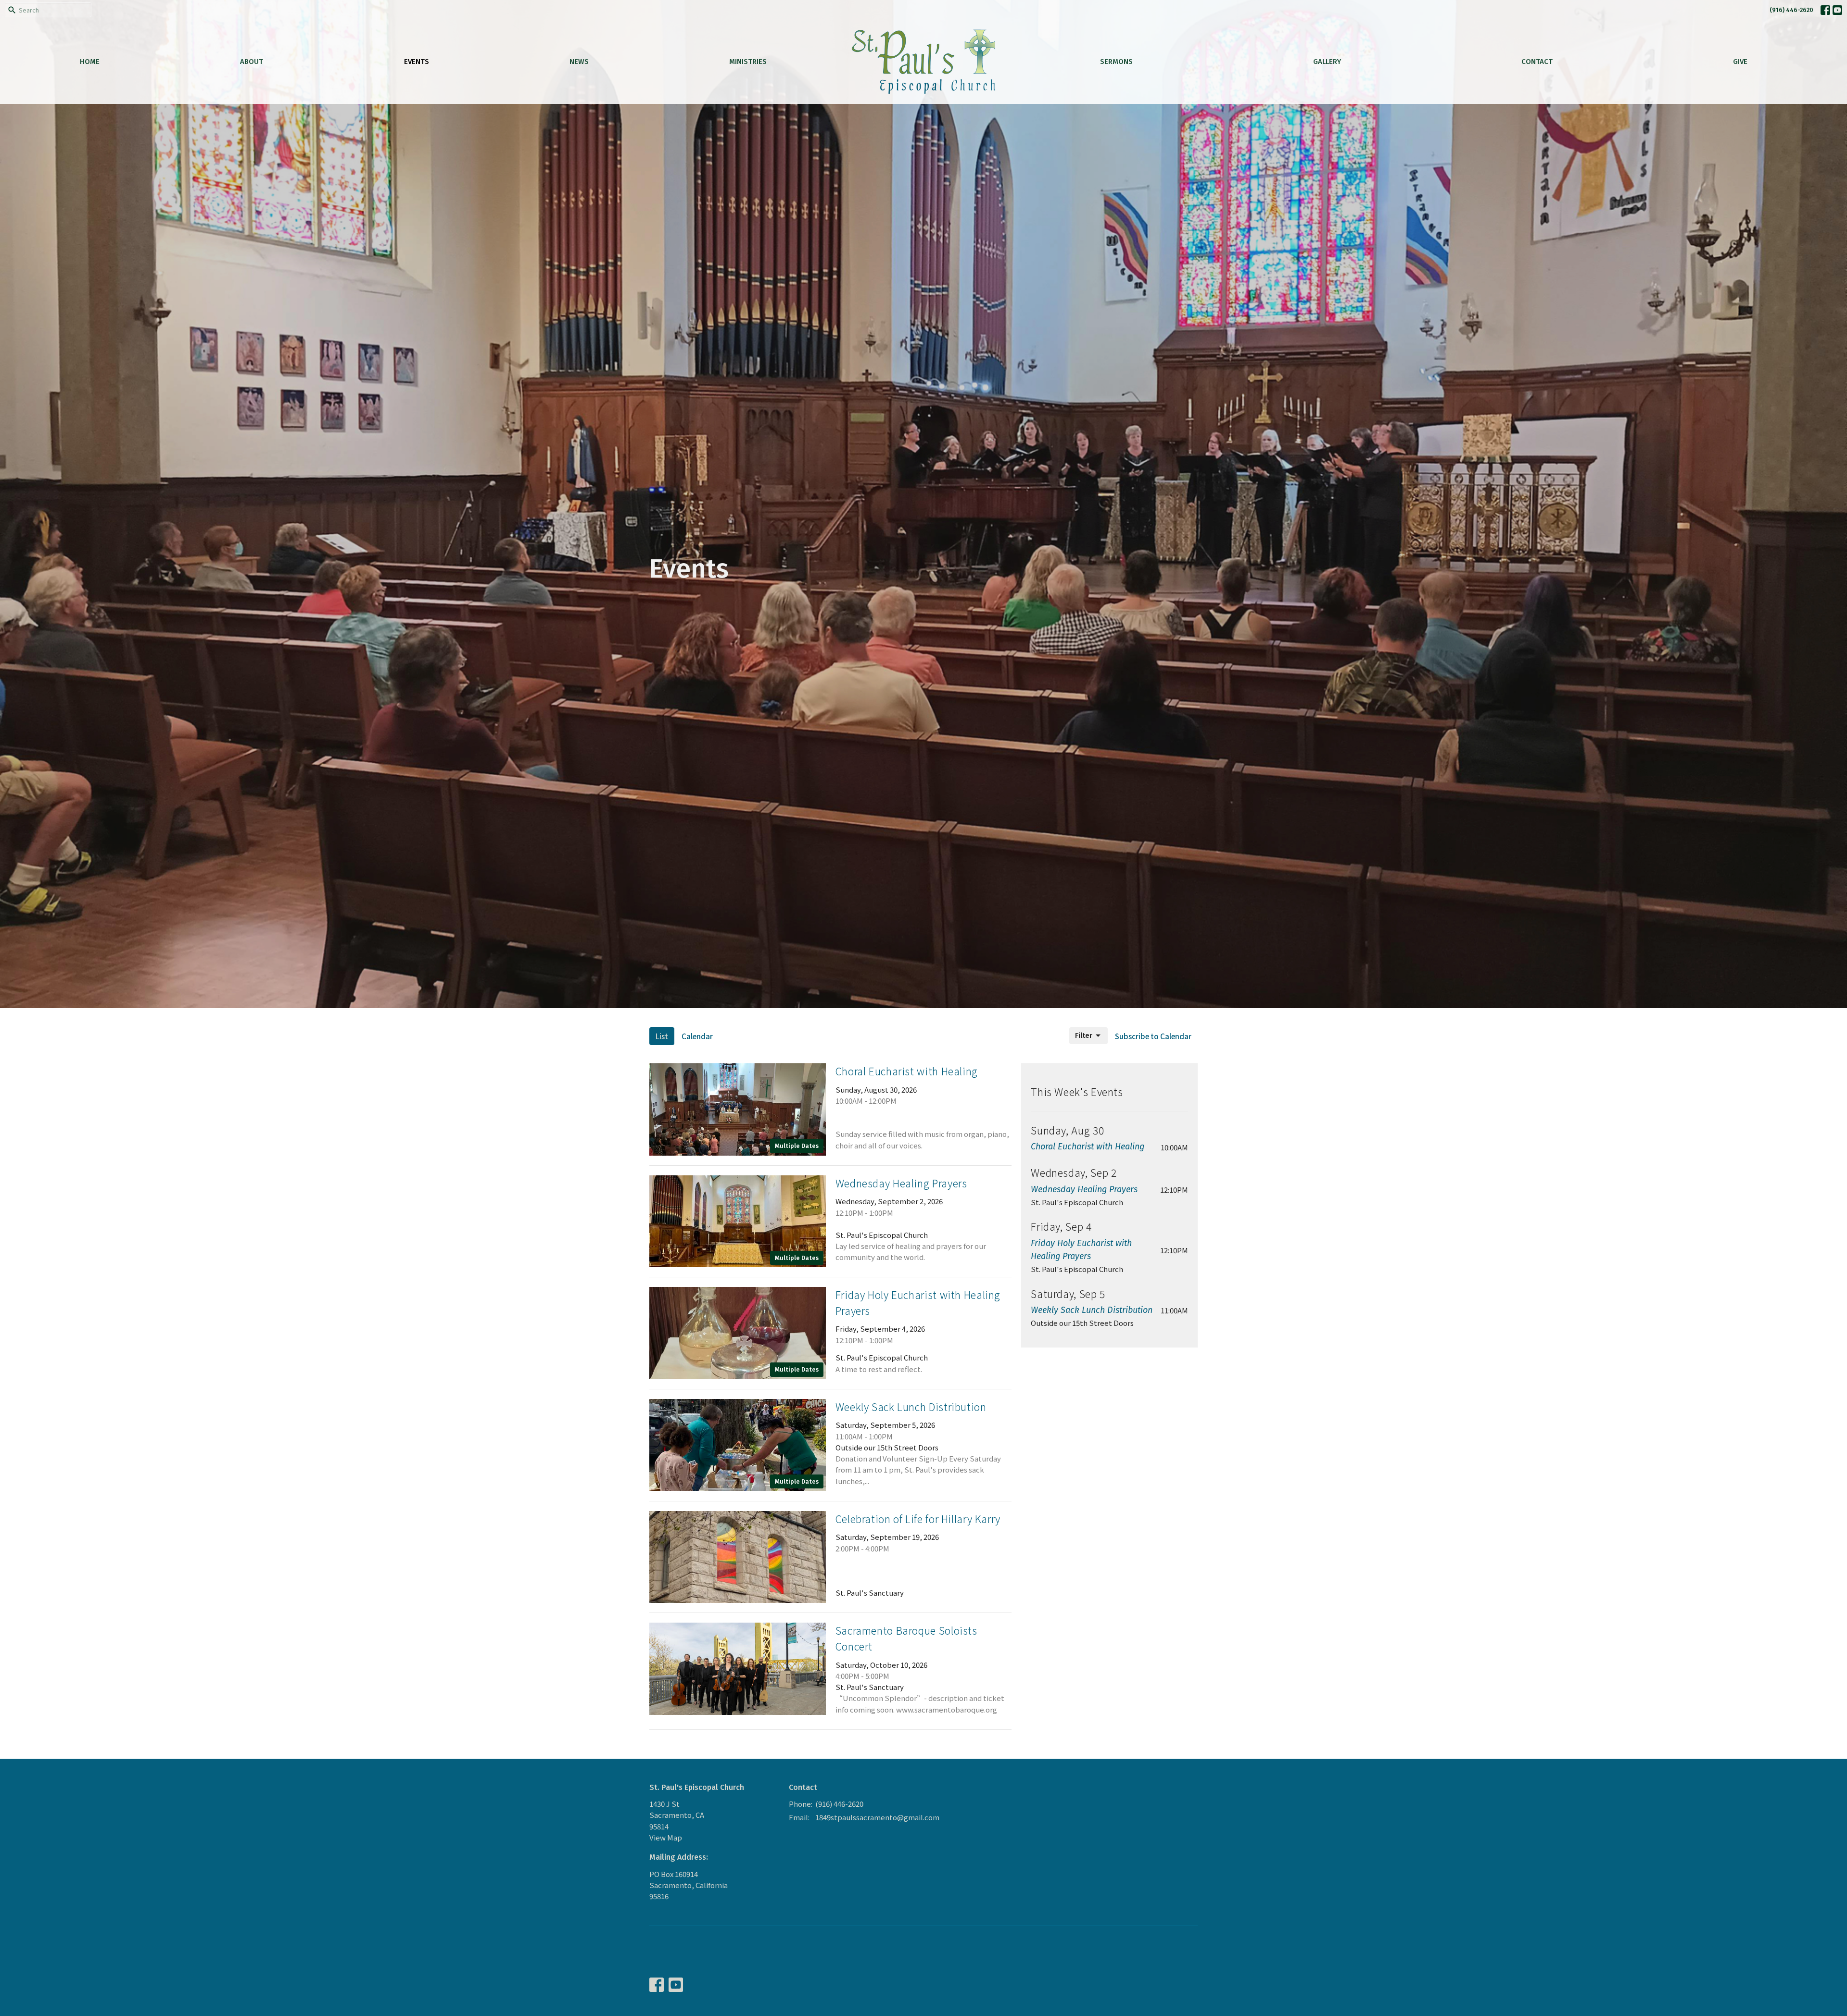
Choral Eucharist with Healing (1088, 1147)
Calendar (697, 1036)
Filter (1084, 1035)
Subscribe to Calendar (1153, 1036)
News (579, 62)
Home (90, 62)
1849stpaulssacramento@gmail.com (877, 1817)
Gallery (1327, 62)
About (252, 62)
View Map (666, 1837)
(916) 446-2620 (1791, 10)
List (662, 1036)
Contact (1537, 62)
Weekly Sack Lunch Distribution (1092, 1310)
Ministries (748, 62)
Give (1740, 62)
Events (417, 62)
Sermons (1116, 62)
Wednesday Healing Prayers (1084, 1189)
